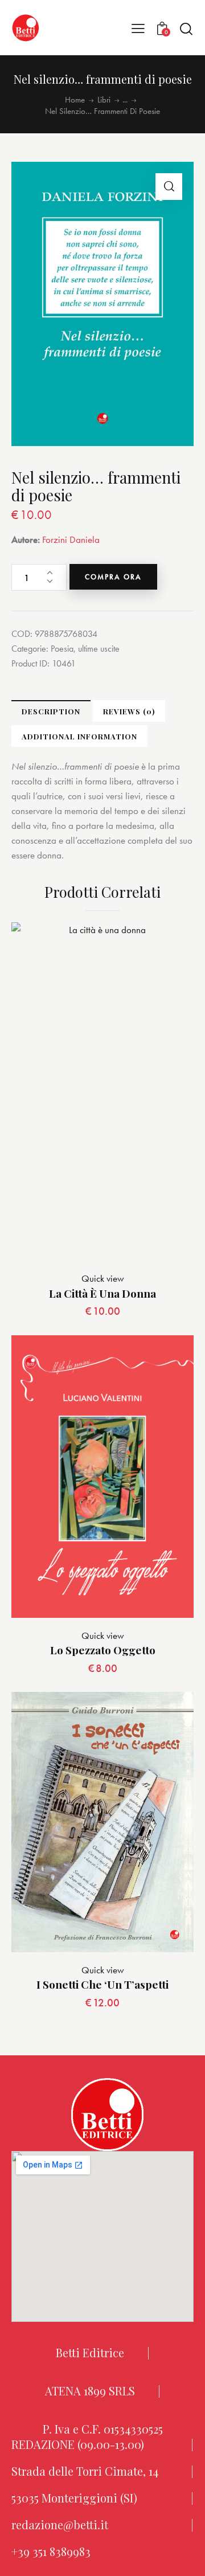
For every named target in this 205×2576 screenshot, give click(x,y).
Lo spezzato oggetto (103, 1650)
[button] (138, 28)
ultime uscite (99, 649)
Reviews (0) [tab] (129, 711)
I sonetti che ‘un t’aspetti (102, 1984)
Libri (104, 100)
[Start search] (186, 28)
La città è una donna (102, 1293)
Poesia (62, 649)
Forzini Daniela (71, 539)
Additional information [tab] (79, 736)
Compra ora (113, 577)
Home (75, 100)
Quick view (103, 1278)
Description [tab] (51, 711)
